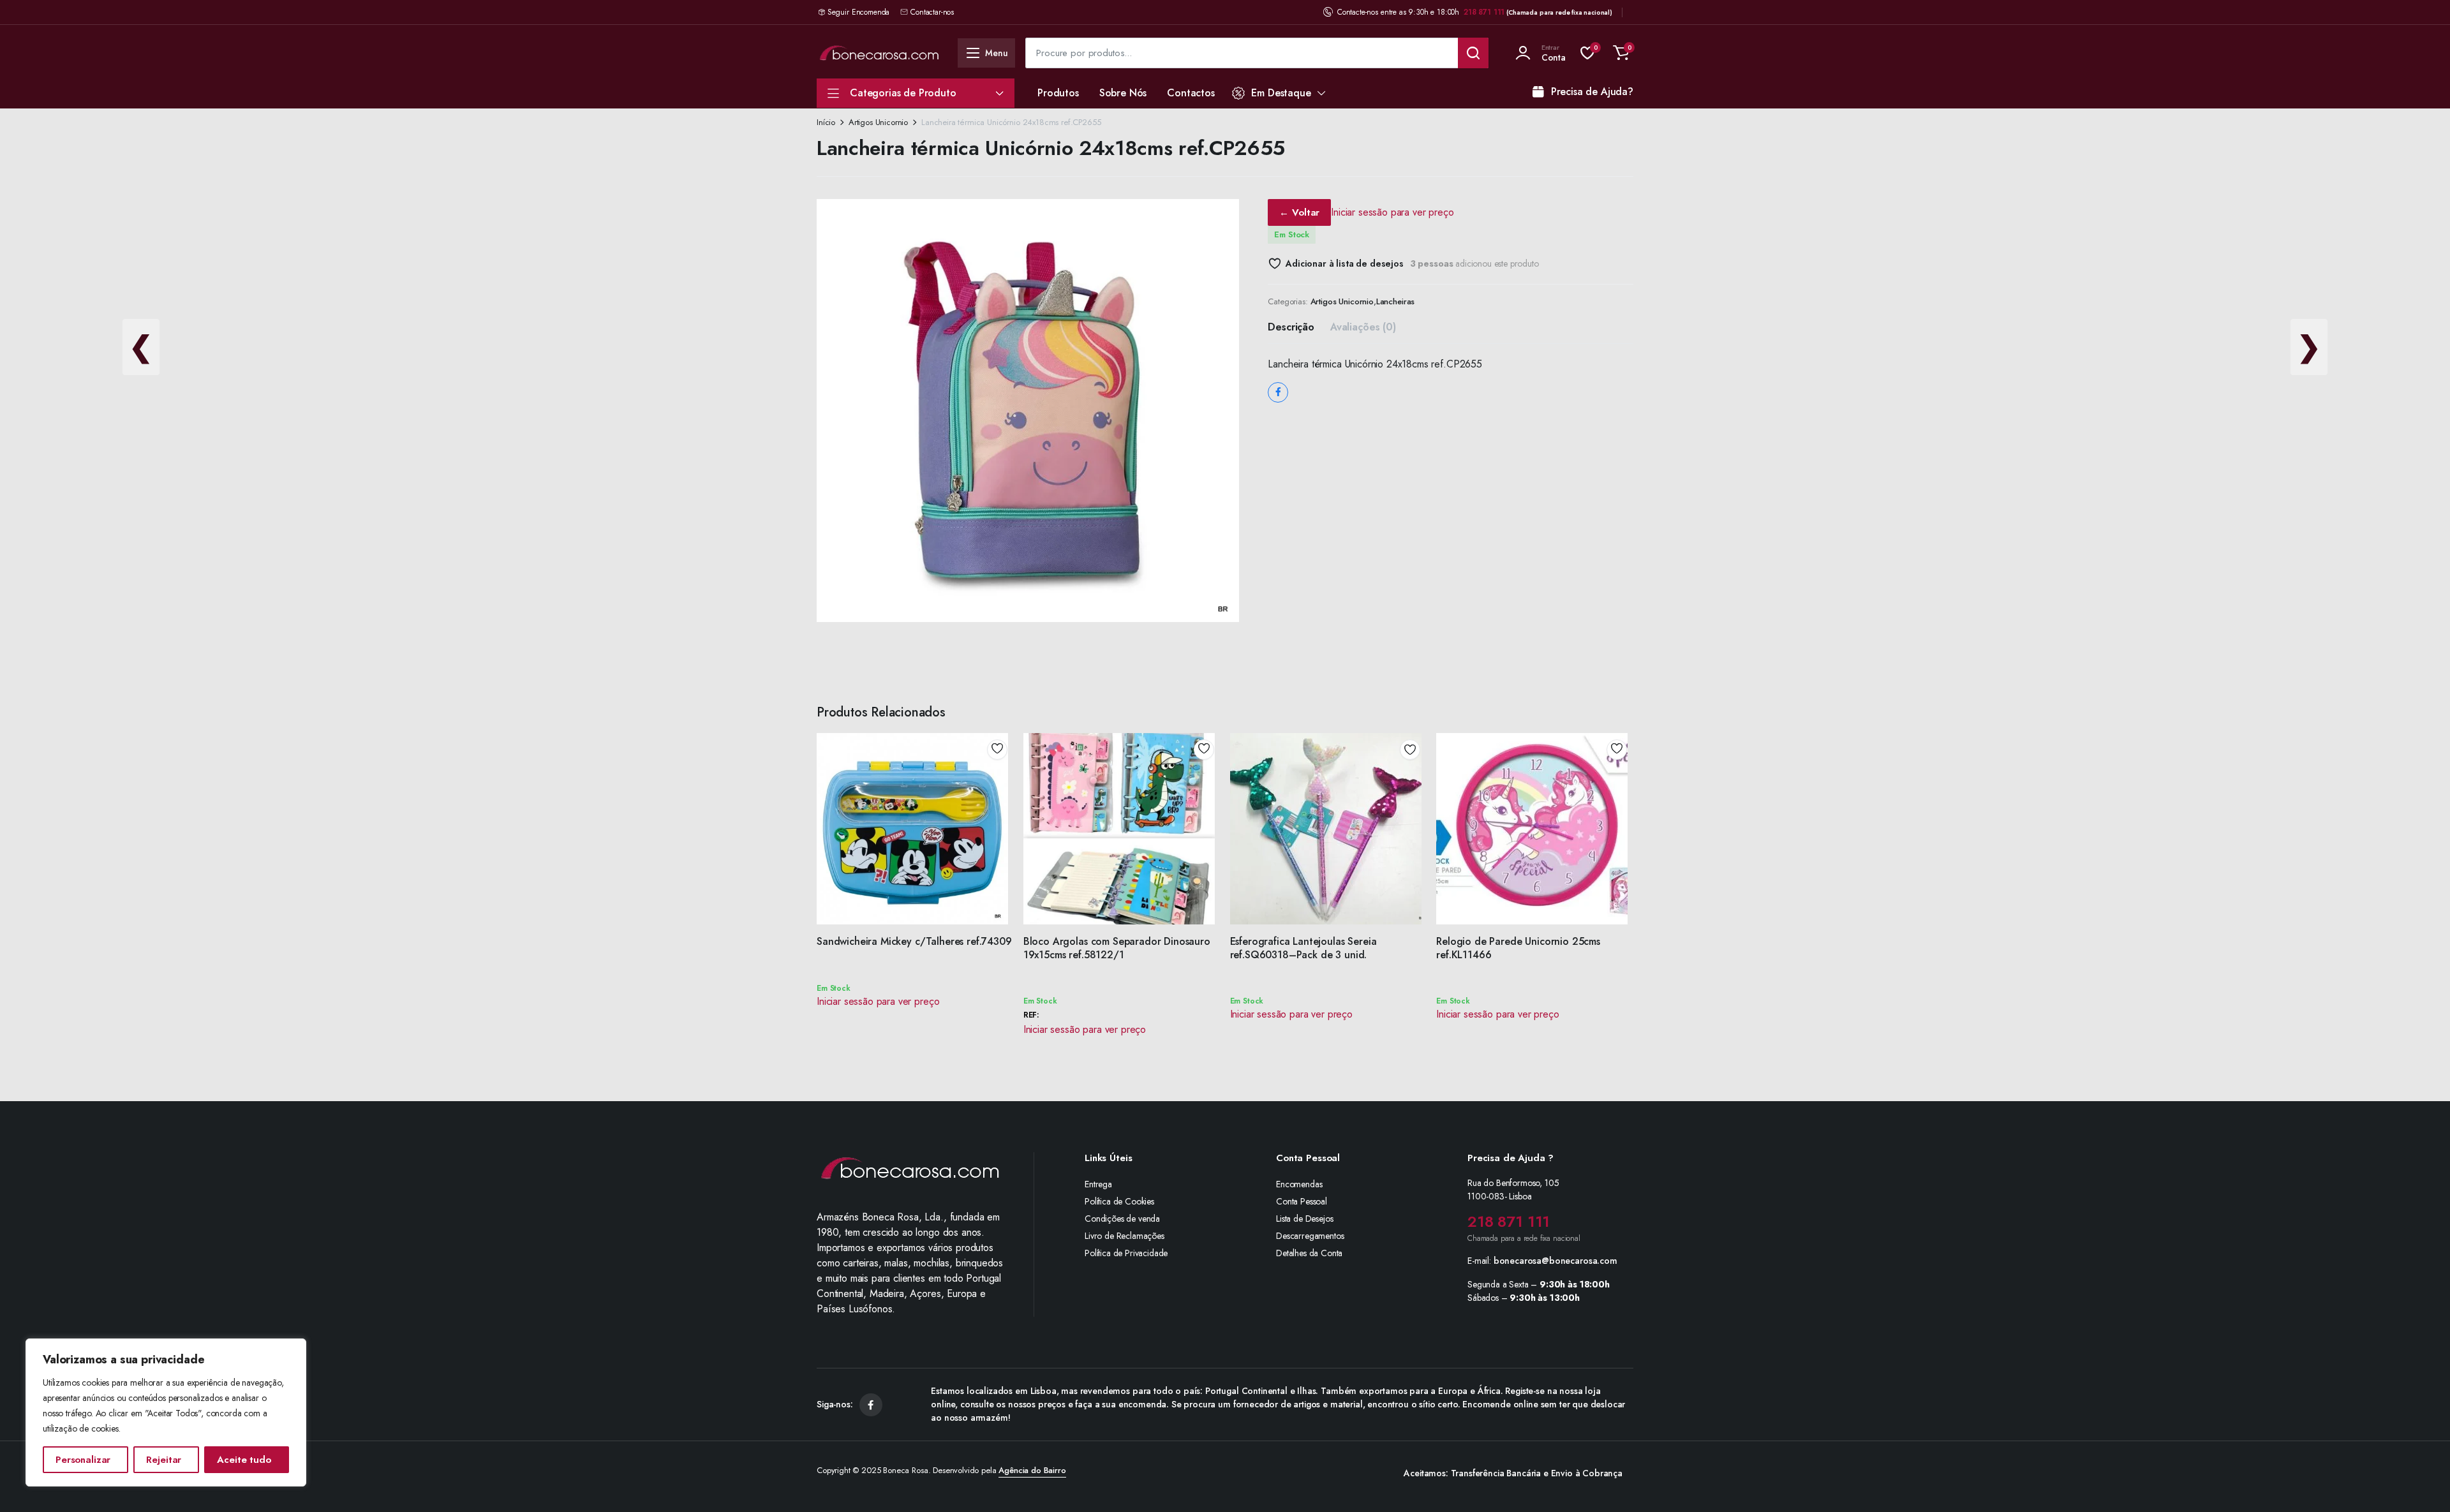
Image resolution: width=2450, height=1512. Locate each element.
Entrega (1098, 1184)
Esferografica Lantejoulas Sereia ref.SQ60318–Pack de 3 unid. (1303, 948)
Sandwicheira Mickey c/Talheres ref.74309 (914, 941)
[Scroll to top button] (2421, 1483)
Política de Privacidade (1126, 1253)
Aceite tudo (244, 1460)
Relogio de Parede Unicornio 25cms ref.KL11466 (1518, 948)
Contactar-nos (932, 12)
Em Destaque (1281, 93)
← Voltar (1299, 212)
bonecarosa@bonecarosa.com (1555, 1261)
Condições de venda (1122, 1219)
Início (826, 122)
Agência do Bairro (1032, 1470)
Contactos (1191, 93)
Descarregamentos (1310, 1236)
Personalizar (83, 1460)
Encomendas (1299, 1184)
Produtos (1058, 93)
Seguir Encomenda (858, 12)
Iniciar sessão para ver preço (1392, 212)
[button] (1621, 53)
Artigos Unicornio (878, 122)
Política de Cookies (1119, 1201)
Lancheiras (1395, 301)
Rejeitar (164, 1460)
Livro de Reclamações (1125, 1236)
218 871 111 (1484, 12)
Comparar (1002, 796)
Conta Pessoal (1302, 1201)
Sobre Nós (1123, 93)
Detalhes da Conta (1309, 1253)
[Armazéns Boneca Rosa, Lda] (879, 53)
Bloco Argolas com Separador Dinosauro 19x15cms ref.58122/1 (1117, 948)
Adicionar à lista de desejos (1344, 263)
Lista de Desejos (1304, 1219)
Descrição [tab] (1291, 327)
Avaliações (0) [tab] (1363, 327)
